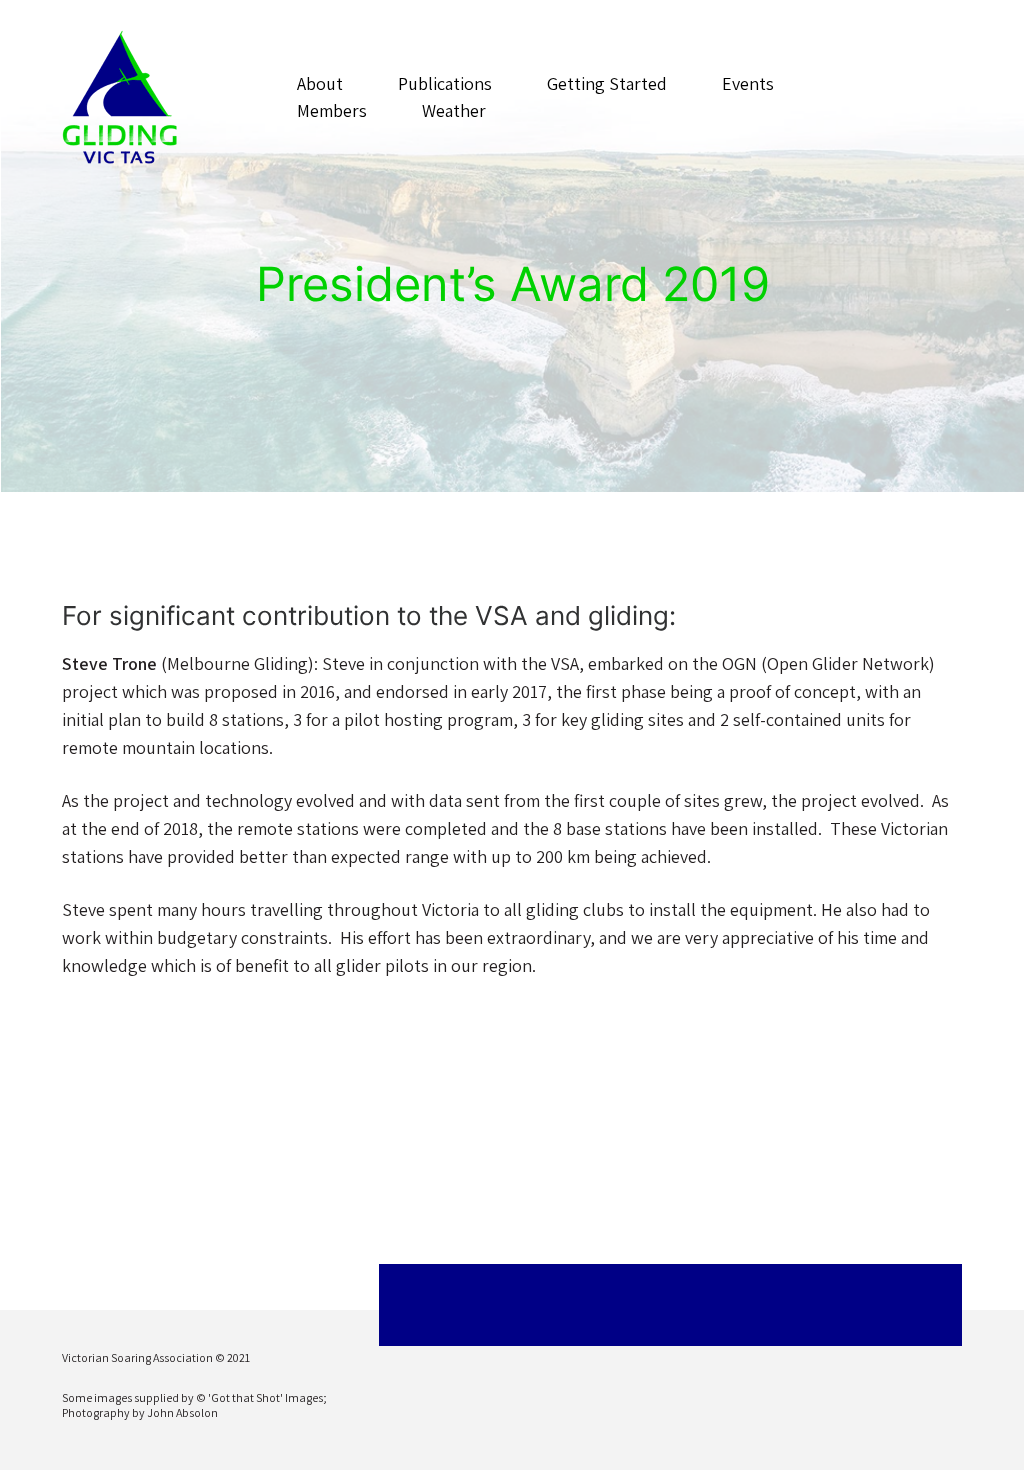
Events (748, 83)
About (320, 83)
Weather (454, 110)
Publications (445, 83)
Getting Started (607, 83)
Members (332, 110)
